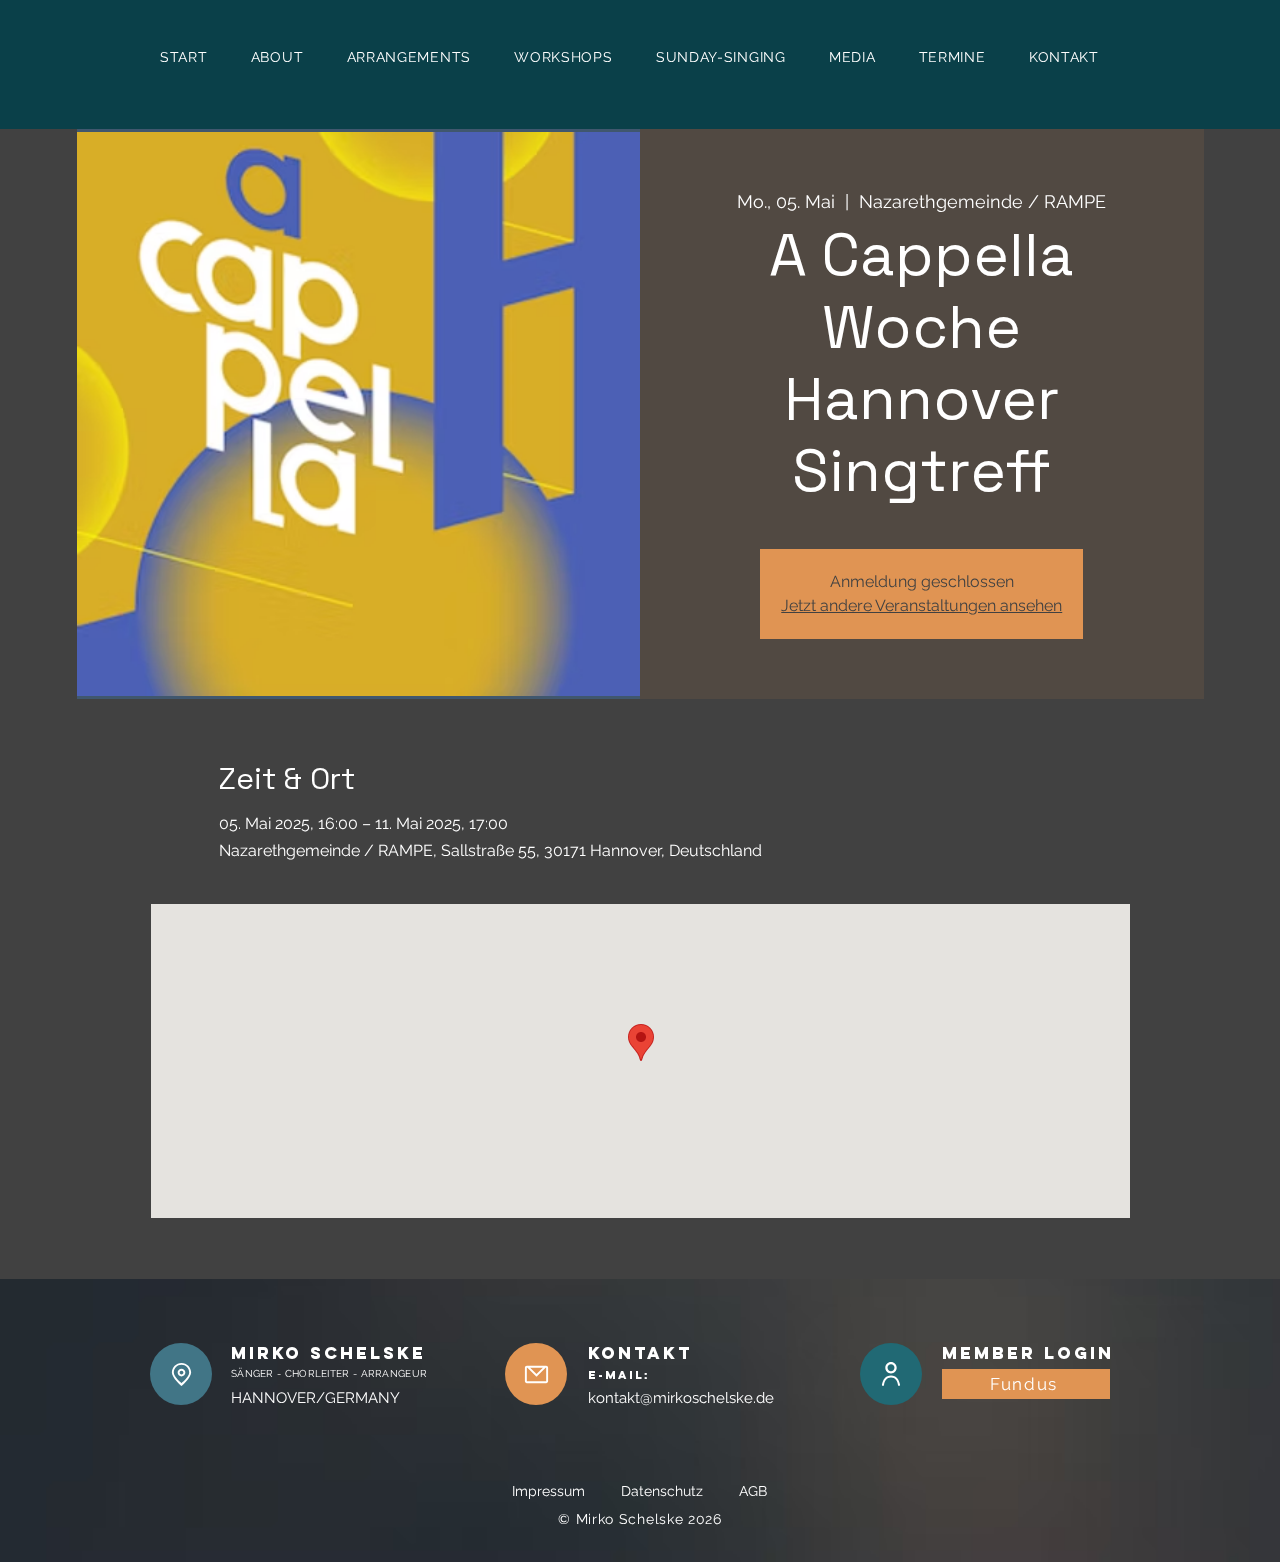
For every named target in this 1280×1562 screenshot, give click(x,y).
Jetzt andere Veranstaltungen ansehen (921, 605)
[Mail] (536, 1374)
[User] (891, 1374)
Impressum (564, 1491)
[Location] (181, 1374)
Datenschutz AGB (694, 1491)
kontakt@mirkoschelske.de (681, 1398)
